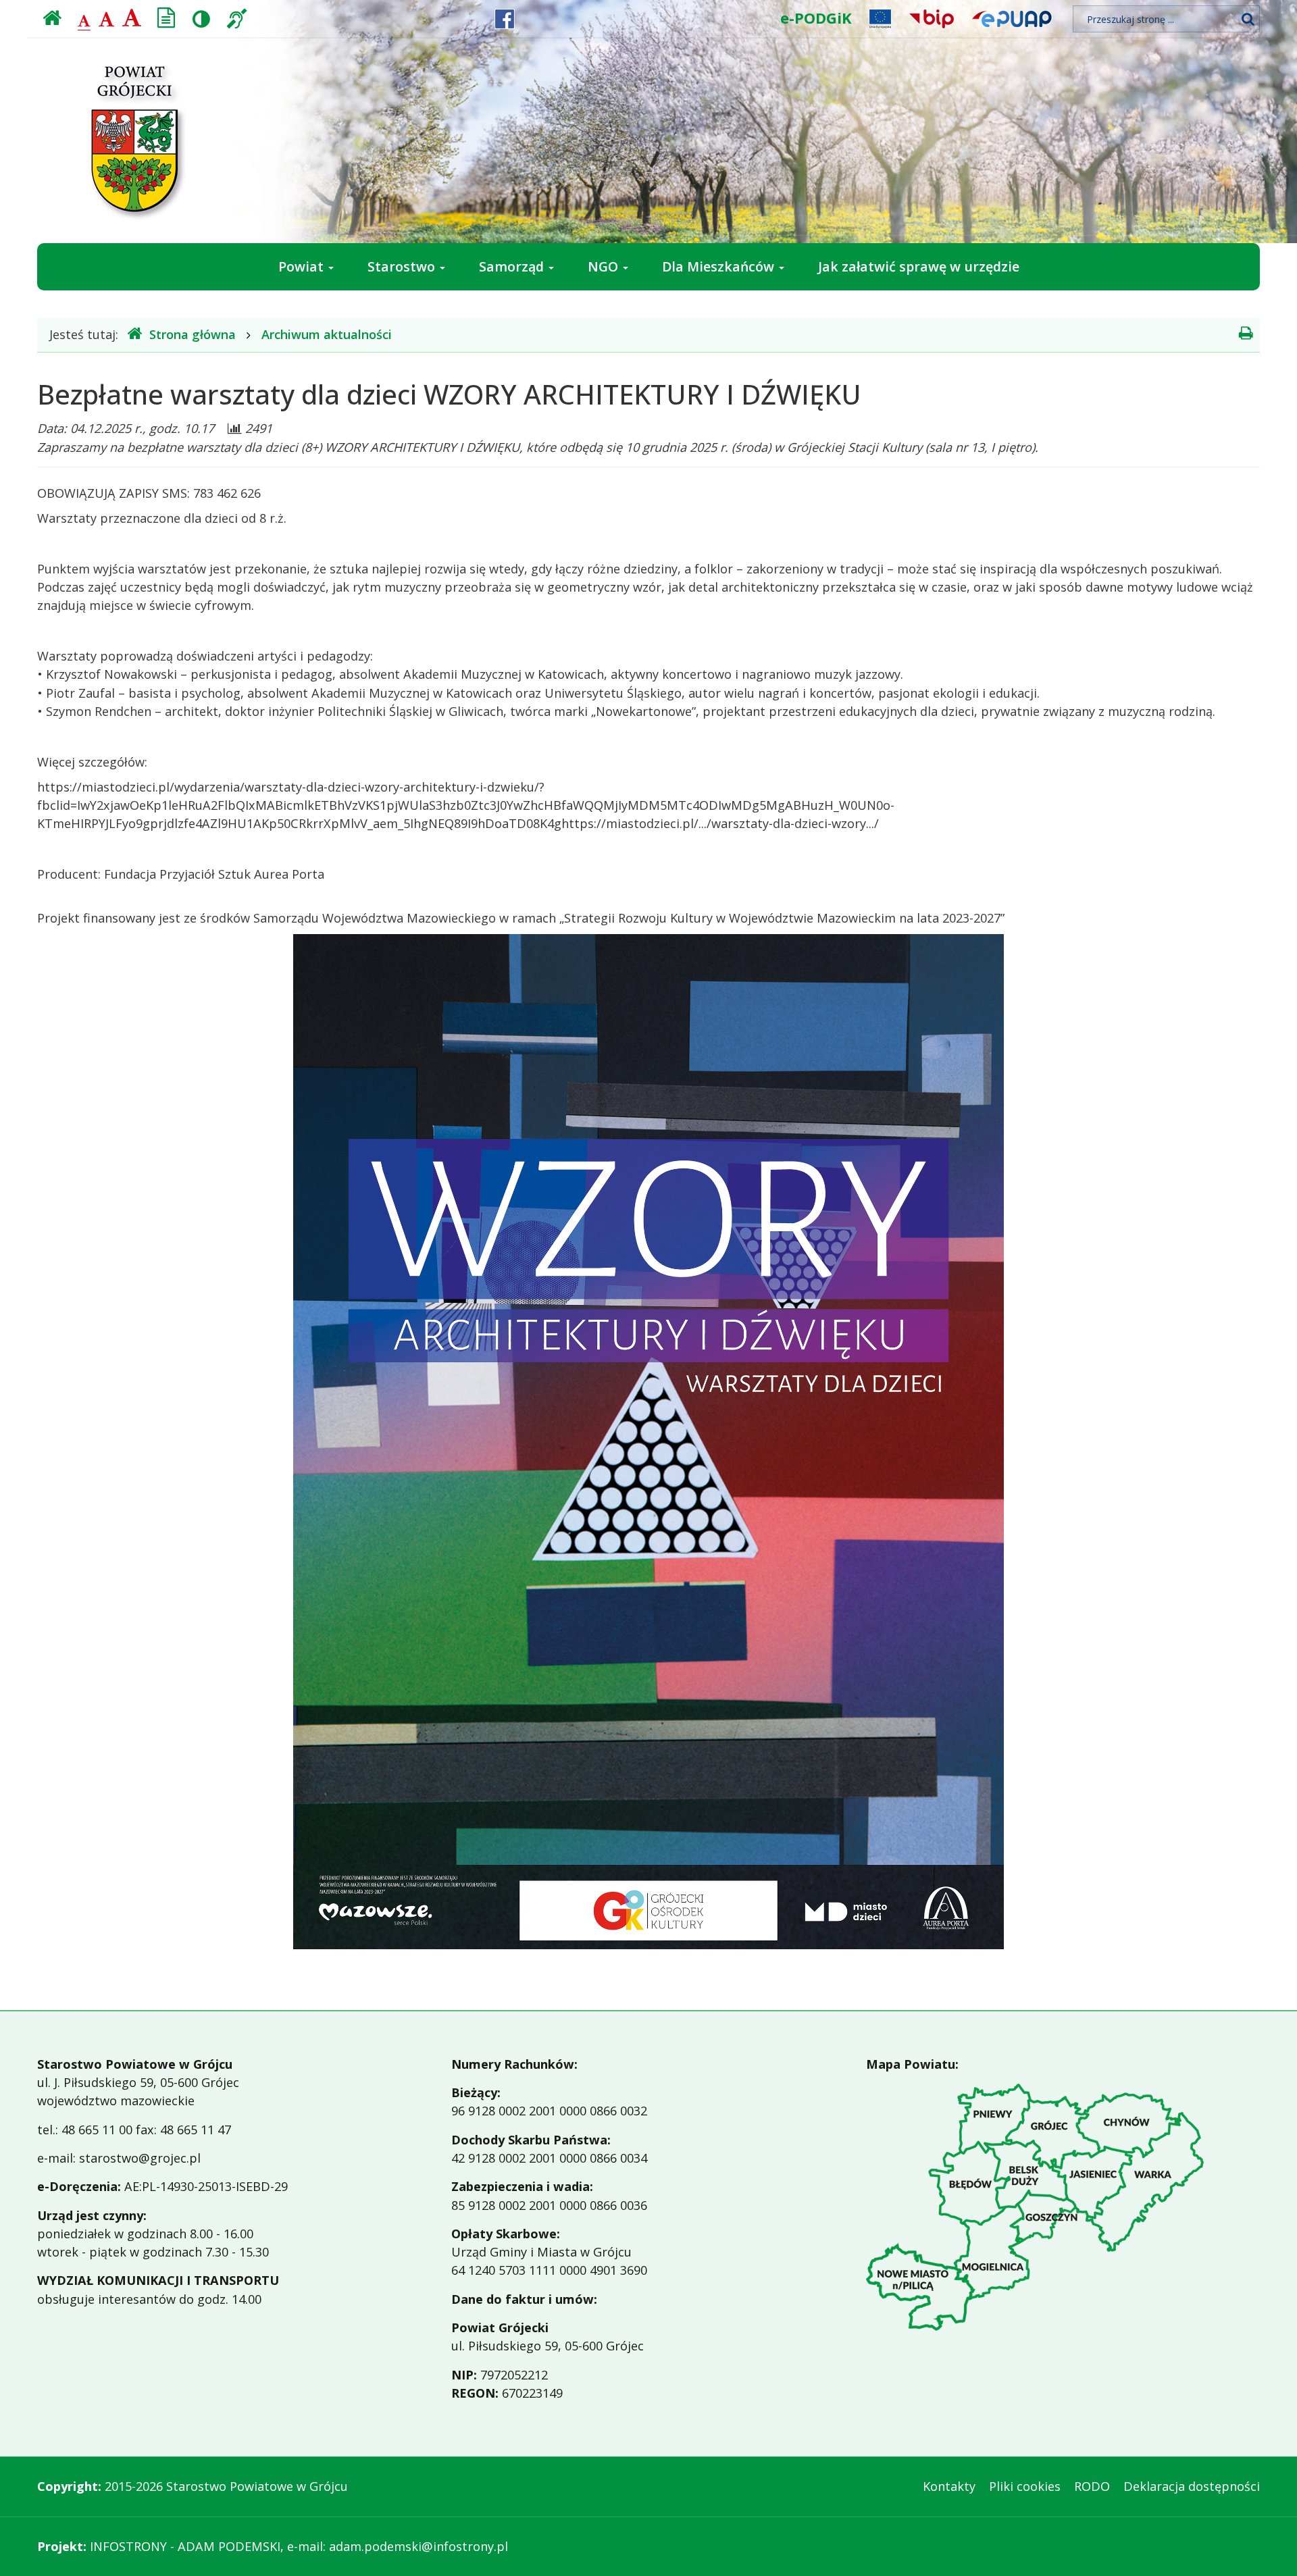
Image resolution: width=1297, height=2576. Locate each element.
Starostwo (403, 266)
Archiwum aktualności (327, 334)
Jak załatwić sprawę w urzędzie (919, 266)
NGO (605, 266)
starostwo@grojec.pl (140, 2158)
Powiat (303, 266)
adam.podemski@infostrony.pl (418, 2546)
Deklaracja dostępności (1192, 2486)
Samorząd (513, 266)
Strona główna (193, 334)
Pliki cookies (1025, 2486)
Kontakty (949, 2486)
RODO (1092, 2486)
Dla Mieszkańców (720, 266)
